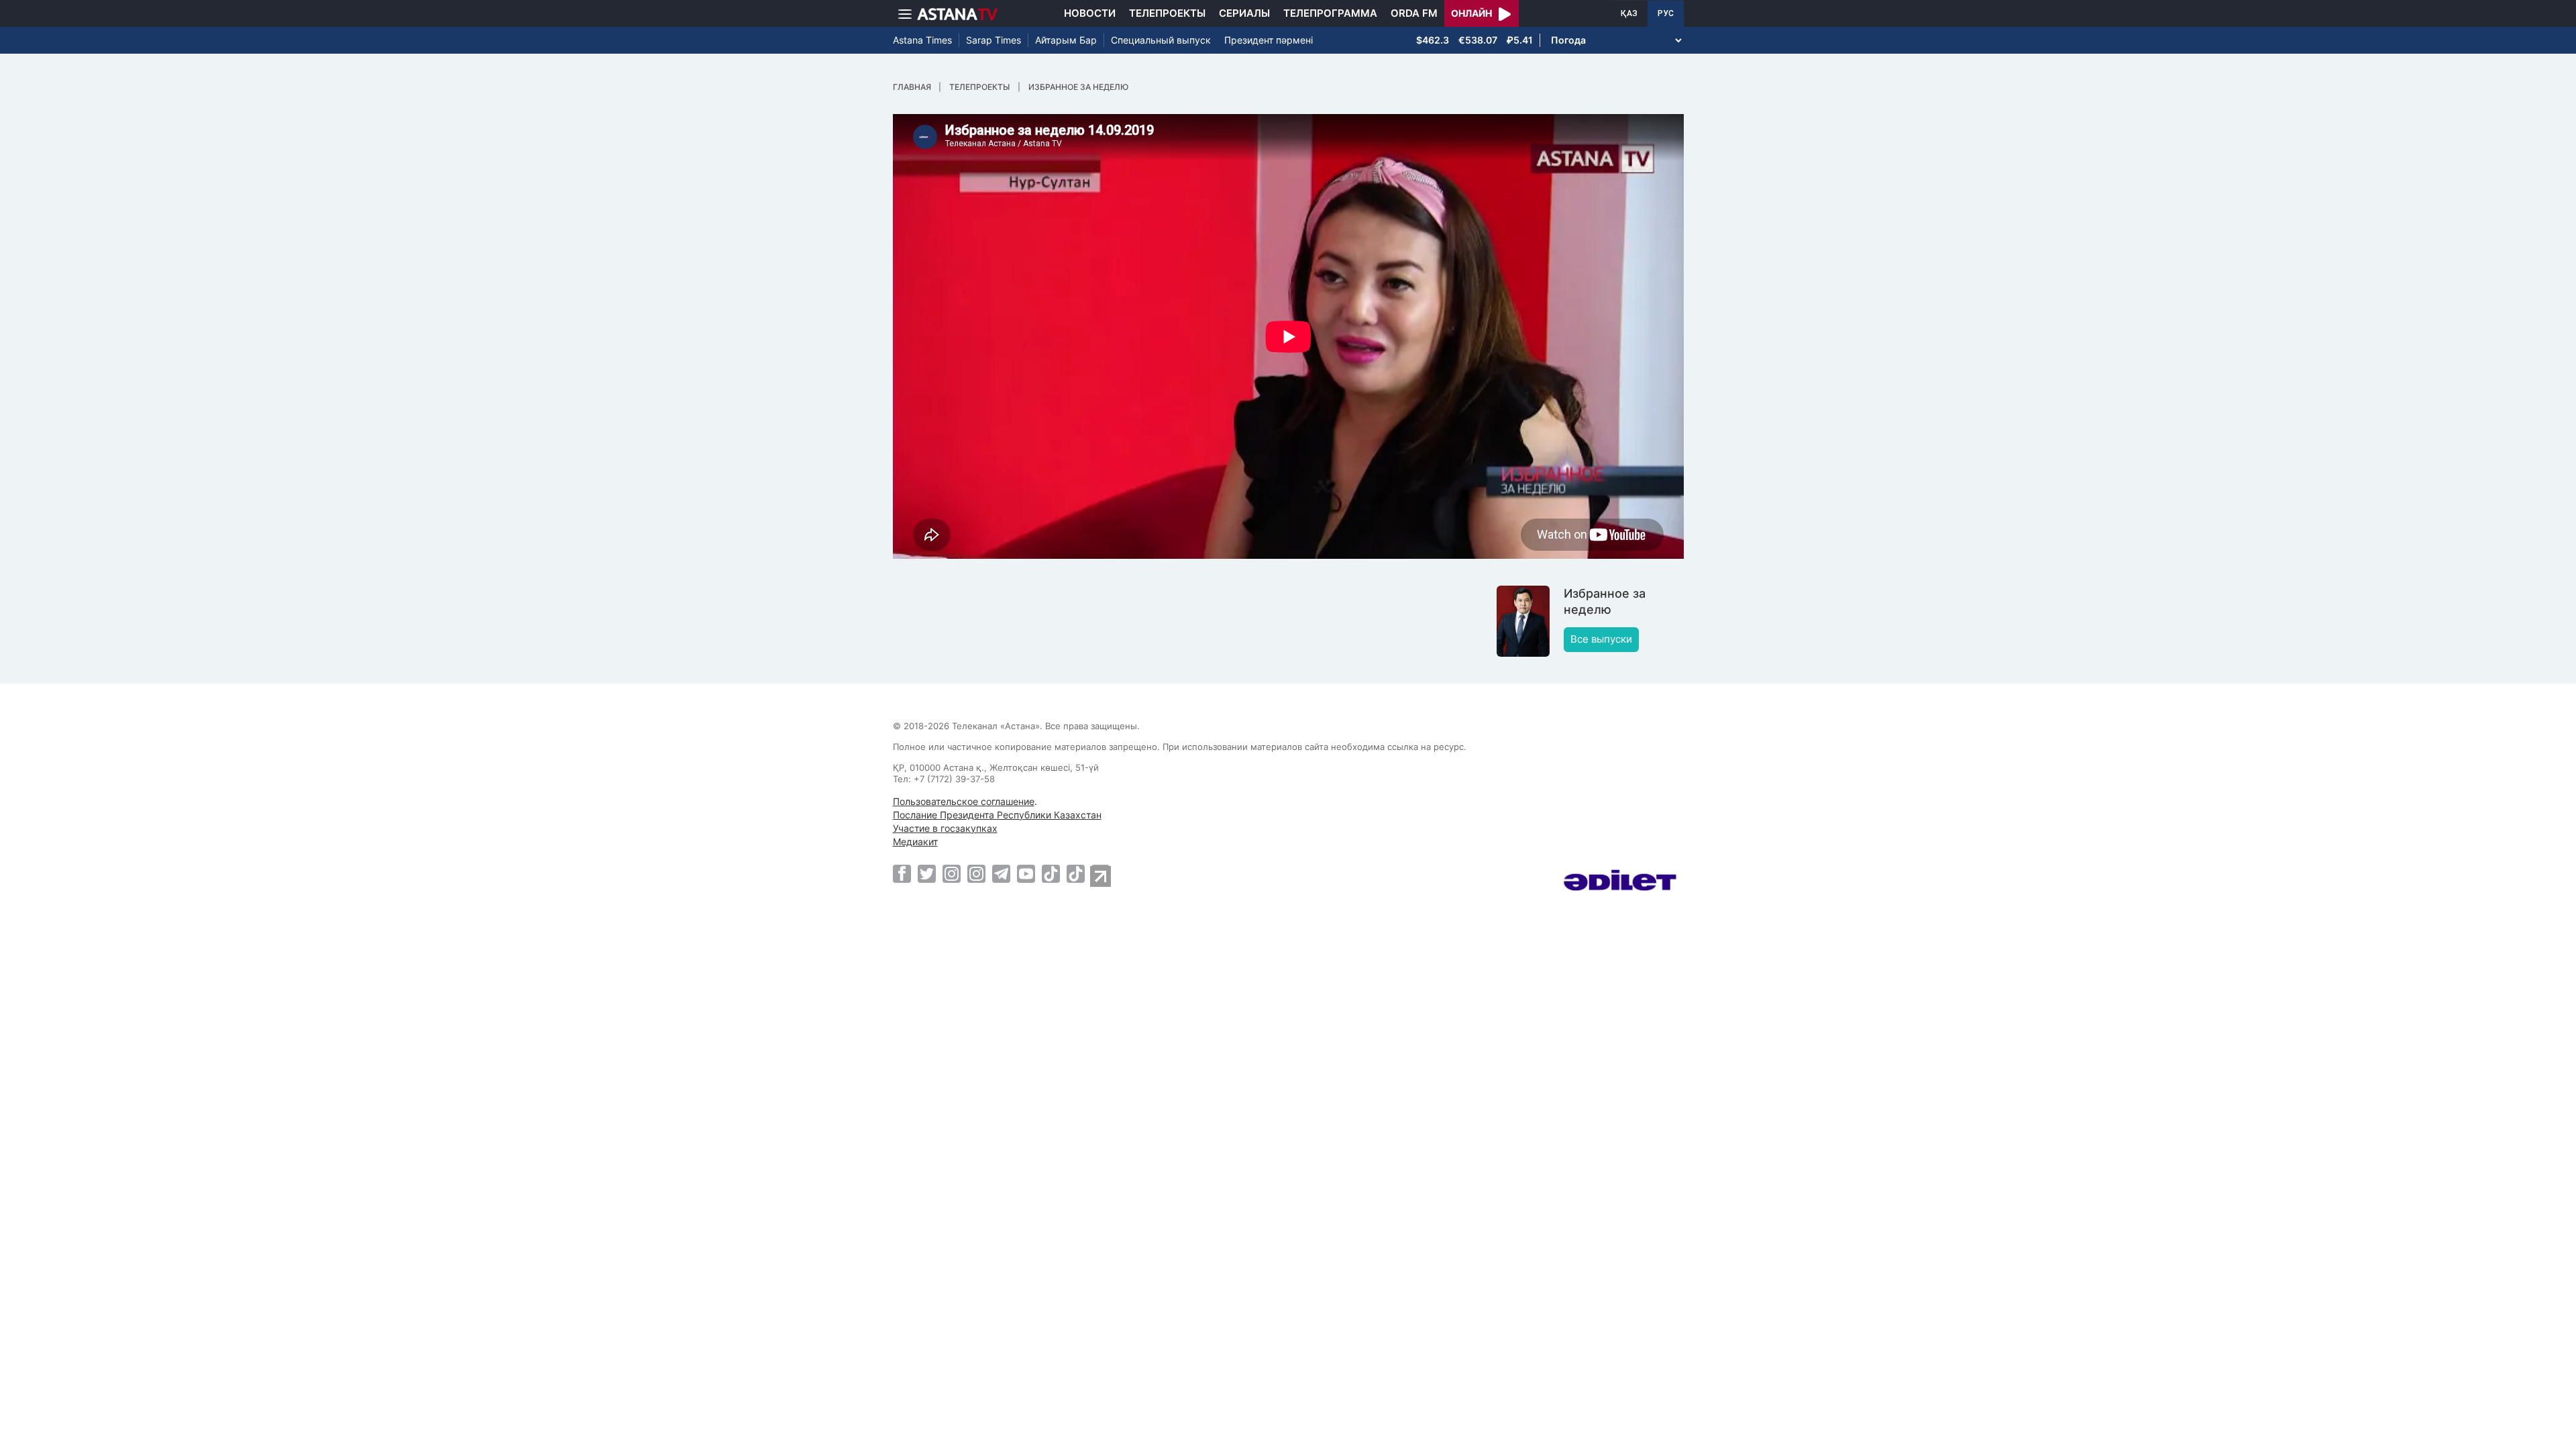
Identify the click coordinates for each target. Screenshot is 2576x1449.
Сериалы (1244, 13)
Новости (1090, 13)
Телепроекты (1167, 13)
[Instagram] (952, 873)
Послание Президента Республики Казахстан (997, 815)
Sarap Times (994, 40)
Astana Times (922, 40)
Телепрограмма (1330, 13)
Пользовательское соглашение (964, 801)
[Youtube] (1026, 873)
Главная (912, 87)
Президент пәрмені (1269, 40)
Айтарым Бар (1066, 40)
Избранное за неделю (1078, 87)
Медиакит (915, 842)
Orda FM (1414, 13)
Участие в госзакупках (945, 828)
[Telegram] (1001, 873)
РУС (1666, 13)
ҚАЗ (1629, 13)
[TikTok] (1051, 874)
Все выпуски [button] (1601, 639)
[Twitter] (927, 873)
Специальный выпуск (1161, 40)
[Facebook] (902, 873)
